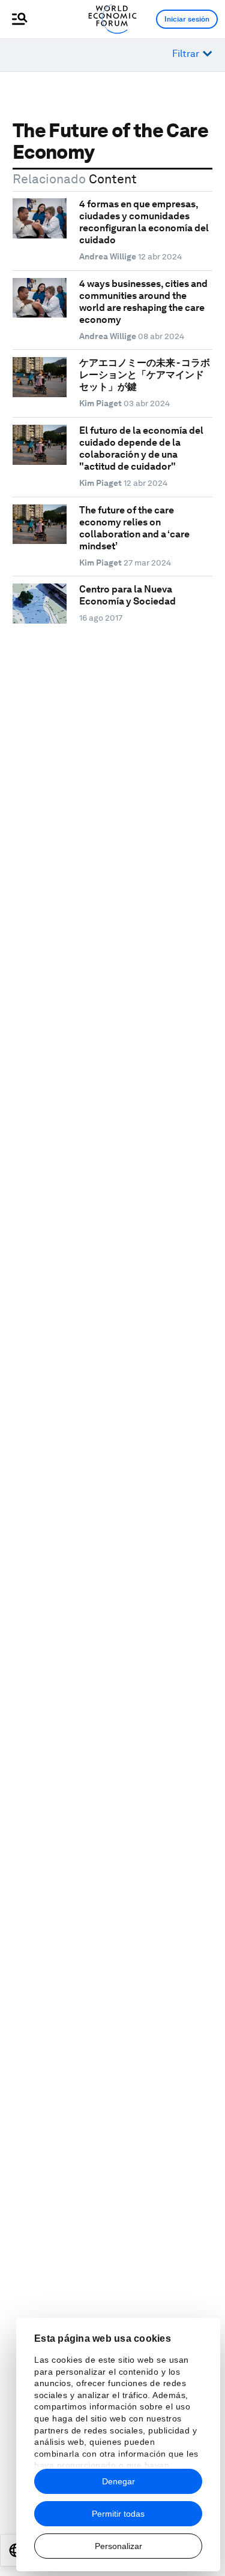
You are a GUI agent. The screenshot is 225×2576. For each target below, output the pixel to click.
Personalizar (118, 2546)
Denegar (118, 2481)
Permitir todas (118, 2514)
